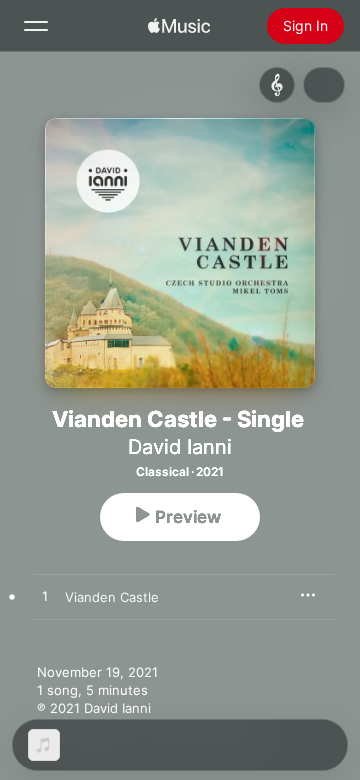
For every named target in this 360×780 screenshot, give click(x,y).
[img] (179, 26)
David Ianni (180, 447)
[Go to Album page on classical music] (277, 85)
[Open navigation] (36, 26)
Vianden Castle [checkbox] (112, 597)
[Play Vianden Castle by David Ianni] (45, 597)
